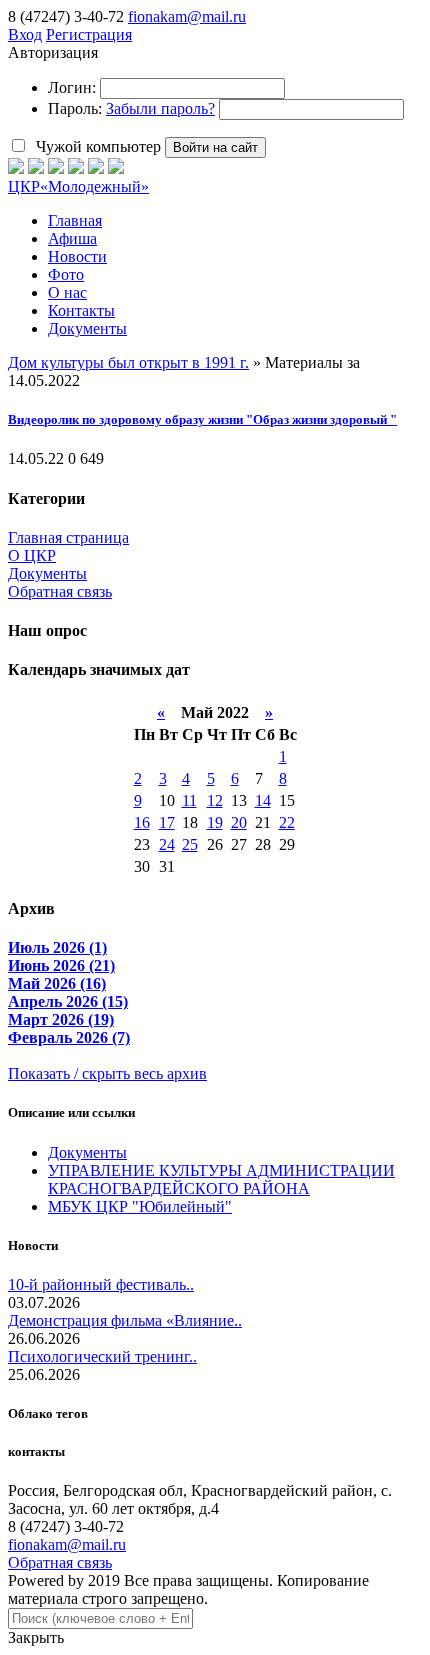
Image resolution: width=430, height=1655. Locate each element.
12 (215, 800)
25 (190, 844)
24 (167, 844)
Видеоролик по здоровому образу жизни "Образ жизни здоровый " (202, 419)
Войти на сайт (215, 147)
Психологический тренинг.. (102, 1356)
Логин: (72, 87)
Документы (47, 573)
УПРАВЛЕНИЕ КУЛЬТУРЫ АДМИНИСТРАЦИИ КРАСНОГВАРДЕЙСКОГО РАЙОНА (221, 1179)
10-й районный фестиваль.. (101, 1284)
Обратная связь (60, 591)
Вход (25, 34)
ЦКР (78, 186)
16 (142, 822)
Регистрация (89, 34)
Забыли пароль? (160, 108)
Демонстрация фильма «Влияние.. (125, 1320)
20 (239, 822)
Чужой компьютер (96, 146)
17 (167, 822)
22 (287, 822)
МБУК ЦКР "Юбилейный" (140, 1206)
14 (263, 800)
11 (189, 800)
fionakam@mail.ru (187, 16)
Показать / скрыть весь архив (107, 1073)
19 (215, 822)
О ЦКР (32, 555)
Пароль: (75, 108)
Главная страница (68, 537)
